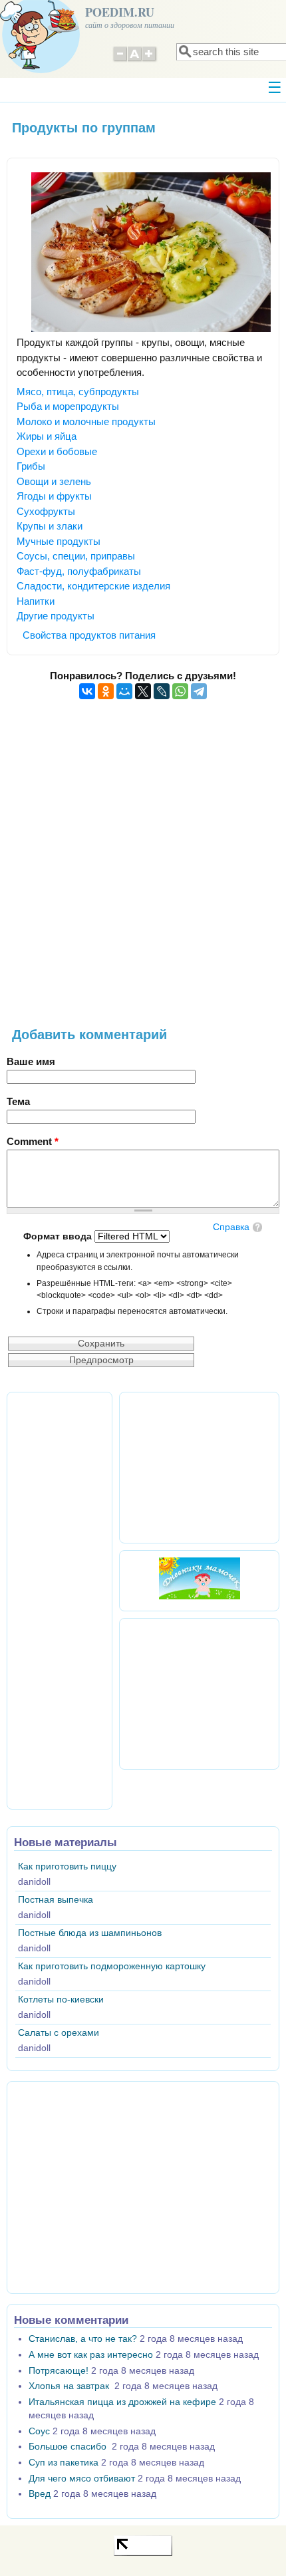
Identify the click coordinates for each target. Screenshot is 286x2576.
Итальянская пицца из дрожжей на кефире (122, 2402)
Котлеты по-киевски (61, 2000)
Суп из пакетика (64, 2463)
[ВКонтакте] (87, 691)
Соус (39, 2431)
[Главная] (40, 70)
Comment (33, 1141)
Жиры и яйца (47, 436)
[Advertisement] (143, 871)
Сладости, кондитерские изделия (93, 586)
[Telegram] (199, 691)
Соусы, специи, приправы (76, 556)
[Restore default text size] (135, 60)
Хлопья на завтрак (70, 2386)
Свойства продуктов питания (89, 635)
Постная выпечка (56, 1900)
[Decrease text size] (120, 60)
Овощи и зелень (54, 481)
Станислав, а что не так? (83, 2339)
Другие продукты (56, 616)
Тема (18, 1101)
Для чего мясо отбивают (82, 2479)
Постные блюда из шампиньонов (90, 1933)
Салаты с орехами (59, 2033)
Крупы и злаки (50, 526)
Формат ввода (59, 1236)
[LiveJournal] (162, 691)
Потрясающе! (59, 2371)
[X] (143, 691)
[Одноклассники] (106, 691)
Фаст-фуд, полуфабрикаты (79, 571)
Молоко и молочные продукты (86, 421)
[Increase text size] (150, 60)
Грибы (31, 466)
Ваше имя (31, 1061)
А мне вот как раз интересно (91, 2355)
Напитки (36, 601)
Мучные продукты (59, 541)
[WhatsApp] (180, 691)
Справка (231, 1227)
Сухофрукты (46, 511)
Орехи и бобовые (57, 451)
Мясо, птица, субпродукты (78, 392)
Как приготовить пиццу (67, 1866)
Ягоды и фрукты (54, 496)
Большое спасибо (69, 2447)
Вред (40, 2494)
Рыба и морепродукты (68, 406)
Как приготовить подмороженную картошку (112, 1966)
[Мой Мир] (124, 691)
